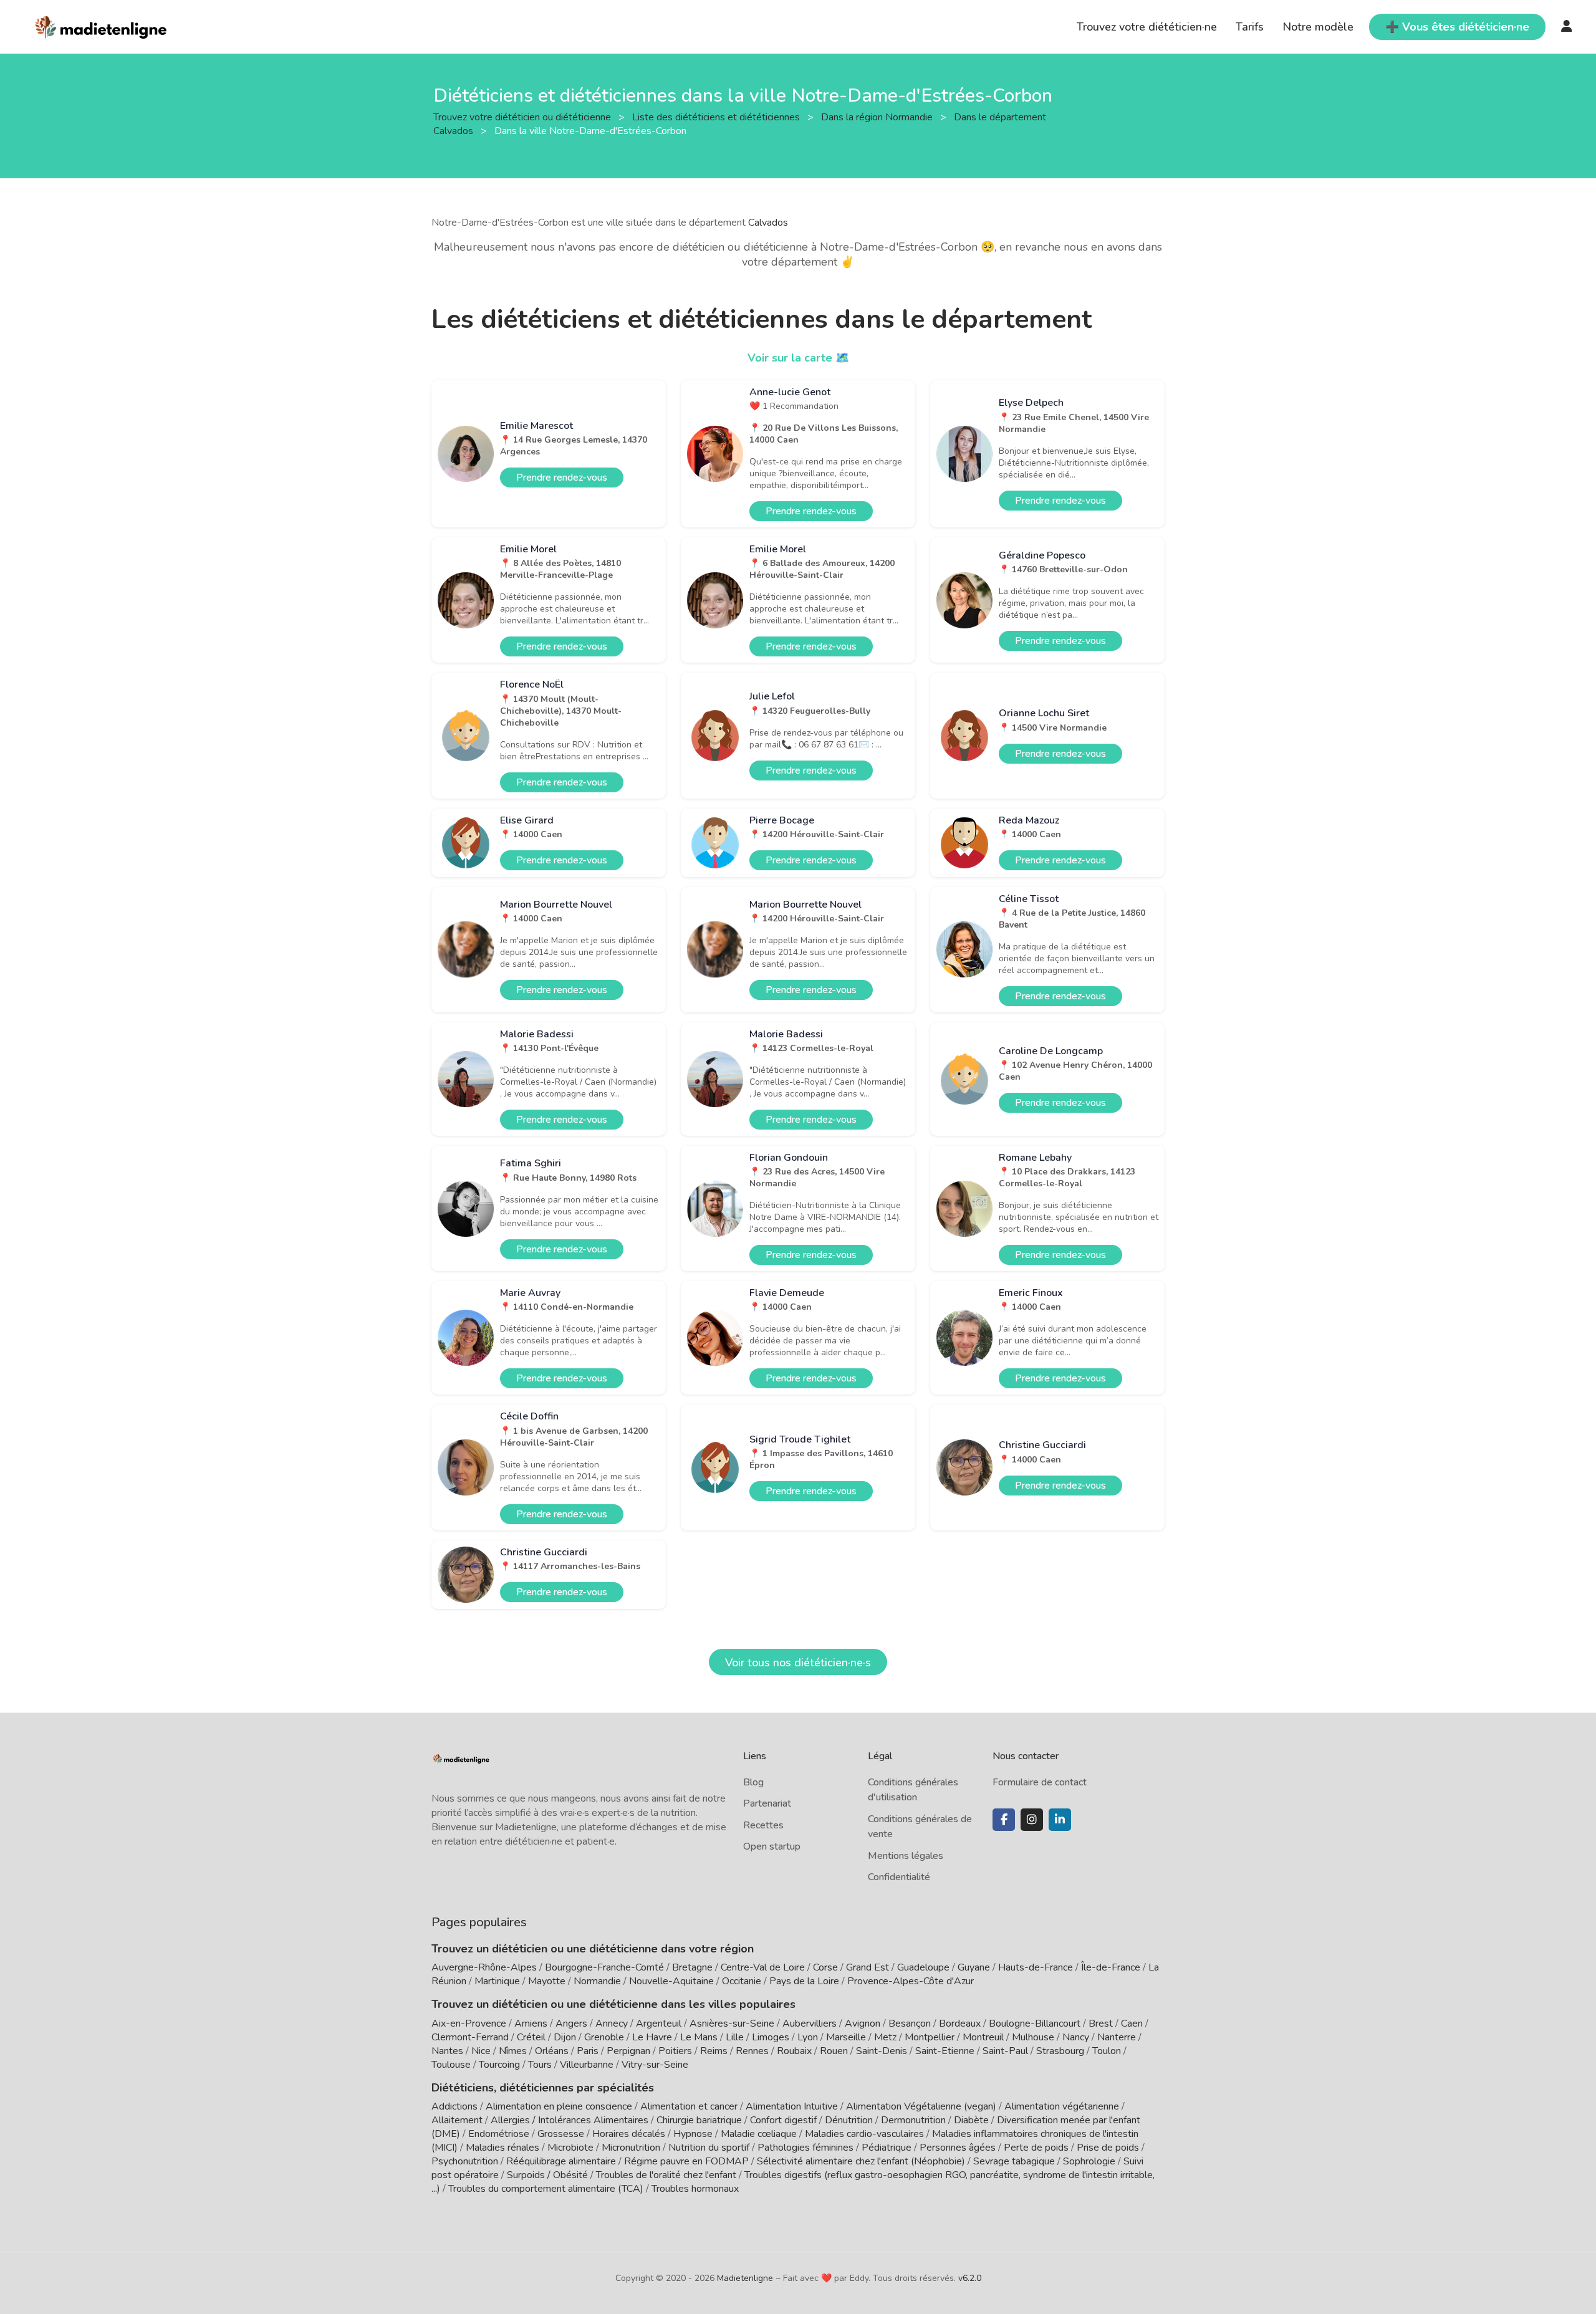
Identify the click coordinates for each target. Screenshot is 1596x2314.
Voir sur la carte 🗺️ (798, 358)
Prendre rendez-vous (562, 478)
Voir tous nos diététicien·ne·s (798, 1663)
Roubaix (794, 2051)
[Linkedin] (1060, 1820)
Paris (588, 2051)
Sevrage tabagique (1014, 2161)
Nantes (447, 2051)
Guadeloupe (923, 1967)
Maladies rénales (502, 2148)
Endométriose (499, 2134)
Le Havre (652, 2037)
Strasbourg (1060, 2051)
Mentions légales (906, 1856)
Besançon (910, 2024)
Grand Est (868, 1967)
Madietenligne (745, 2278)
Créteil (531, 2037)
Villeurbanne (587, 2065)
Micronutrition (631, 2148)
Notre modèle (1318, 27)
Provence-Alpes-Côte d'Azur (911, 1981)
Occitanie (742, 1981)
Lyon (808, 2037)
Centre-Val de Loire (763, 1967)
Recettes (763, 1825)
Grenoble (604, 2037)
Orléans (552, 2051)
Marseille (846, 2037)
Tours (540, 2065)
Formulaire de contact (1040, 1782)
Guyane (974, 1967)
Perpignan (628, 2051)
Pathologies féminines (805, 2148)
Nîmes (513, 2051)
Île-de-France (1111, 1967)
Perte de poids (1036, 2148)
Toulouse (451, 2065)
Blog (753, 1782)
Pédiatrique (887, 2148)
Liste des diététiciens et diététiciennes (717, 117)
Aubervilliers (810, 2024)
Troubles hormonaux (695, 2189)
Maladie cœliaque (759, 2134)
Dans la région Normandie (878, 117)
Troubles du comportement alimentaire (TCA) (546, 2189)
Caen (1132, 2024)
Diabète (971, 2120)
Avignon (863, 2024)
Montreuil (983, 2037)
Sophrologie (1089, 2161)
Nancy (1076, 2037)
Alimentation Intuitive (792, 2106)
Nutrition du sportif (709, 2148)
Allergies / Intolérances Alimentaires (570, 2120)
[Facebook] (1004, 1820)
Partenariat (767, 1803)
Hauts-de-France (1036, 1967)
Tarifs (1250, 27)
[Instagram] (1032, 1820)
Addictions (454, 2106)
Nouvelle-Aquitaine (671, 1981)
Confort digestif (783, 2120)
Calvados (768, 223)
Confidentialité (899, 1877)
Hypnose (693, 2134)
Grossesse (561, 2134)
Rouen (834, 2051)
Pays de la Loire (804, 1981)
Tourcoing (499, 2065)
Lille (735, 2037)
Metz (885, 2037)
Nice (481, 2051)
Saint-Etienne (945, 2051)
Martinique (497, 1981)
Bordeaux (960, 2024)
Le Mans (699, 2037)
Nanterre (1117, 2037)
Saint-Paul (1005, 2051)
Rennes (752, 2051)
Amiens (531, 2024)
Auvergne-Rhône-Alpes (484, 1967)
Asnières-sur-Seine (732, 2024)
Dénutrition (849, 2120)
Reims (714, 2051)
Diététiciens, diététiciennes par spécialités (543, 2088)
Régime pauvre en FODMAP (686, 2161)
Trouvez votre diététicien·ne (1147, 27)
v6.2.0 (970, 2278)
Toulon (1107, 2051)
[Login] (1567, 27)
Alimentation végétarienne (1062, 2106)
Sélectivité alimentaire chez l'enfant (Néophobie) (861, 2161)
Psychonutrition (465, 2161)
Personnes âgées (958, 2148)
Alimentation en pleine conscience (559, 2106)
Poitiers (675, 2051)
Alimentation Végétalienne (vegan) (921, 2106)
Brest (1101, 2024)
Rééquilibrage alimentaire (561, 2161)
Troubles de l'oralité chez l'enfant (666, 2175)
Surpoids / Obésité (547, 2175)
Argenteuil (659, 2024)
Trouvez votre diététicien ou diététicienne (523, 117)
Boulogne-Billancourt (1035, 2024)
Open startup (772, 1846)
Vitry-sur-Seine (655, 2065)
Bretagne (692, 1967)
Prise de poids (1108, 2148)
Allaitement (457, 2120)
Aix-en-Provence (469, 2024)
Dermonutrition (915, 2120)
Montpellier (930, 2037)
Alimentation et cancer (689, 2106)
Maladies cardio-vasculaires (864, 2134)
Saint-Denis (882, 2051)
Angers (571, 2024)
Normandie (597, 1981)
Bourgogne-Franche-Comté (604, 1967)
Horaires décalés (629, 2134)
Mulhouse (1033, 2037)
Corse (825, 1967)
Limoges (771, 2037)
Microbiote (572, 2148)
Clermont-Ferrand (470, 2037)
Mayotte (547, 1981)
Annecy (612, 2024)
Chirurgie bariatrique (699, 2120)
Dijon (565, 2037)
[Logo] (101, 26)
